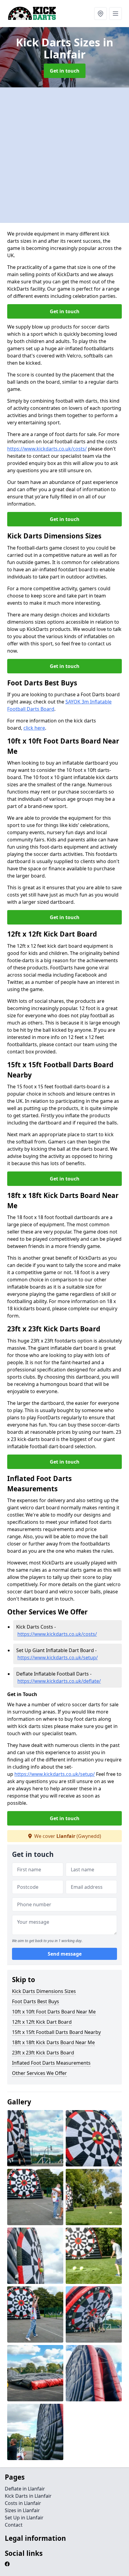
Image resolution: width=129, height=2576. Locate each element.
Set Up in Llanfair (24, 2518)
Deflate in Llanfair (25, 2489)
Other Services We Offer (39, 2073)
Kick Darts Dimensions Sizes (44, 1991)
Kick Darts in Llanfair (28, 2496)
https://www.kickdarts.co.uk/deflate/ (59, 1681)
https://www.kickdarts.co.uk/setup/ (58, 1658)
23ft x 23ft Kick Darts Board (43, 2053)
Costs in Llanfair (23, 2503)
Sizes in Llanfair (22, 2510)
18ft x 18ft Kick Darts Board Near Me (53, 2042)
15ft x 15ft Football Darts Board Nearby (56, 2032)
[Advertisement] (64, 155)
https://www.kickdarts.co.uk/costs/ (47, 449)
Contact (14, 2525)
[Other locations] (100, 14)
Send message (65, 1954)
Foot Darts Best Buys (36, 2001)
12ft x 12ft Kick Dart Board (42, 2022)
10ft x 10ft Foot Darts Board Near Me (54, 2012)
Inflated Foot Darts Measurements (51, 2063)
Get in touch (65, 71)
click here (34, 728)
